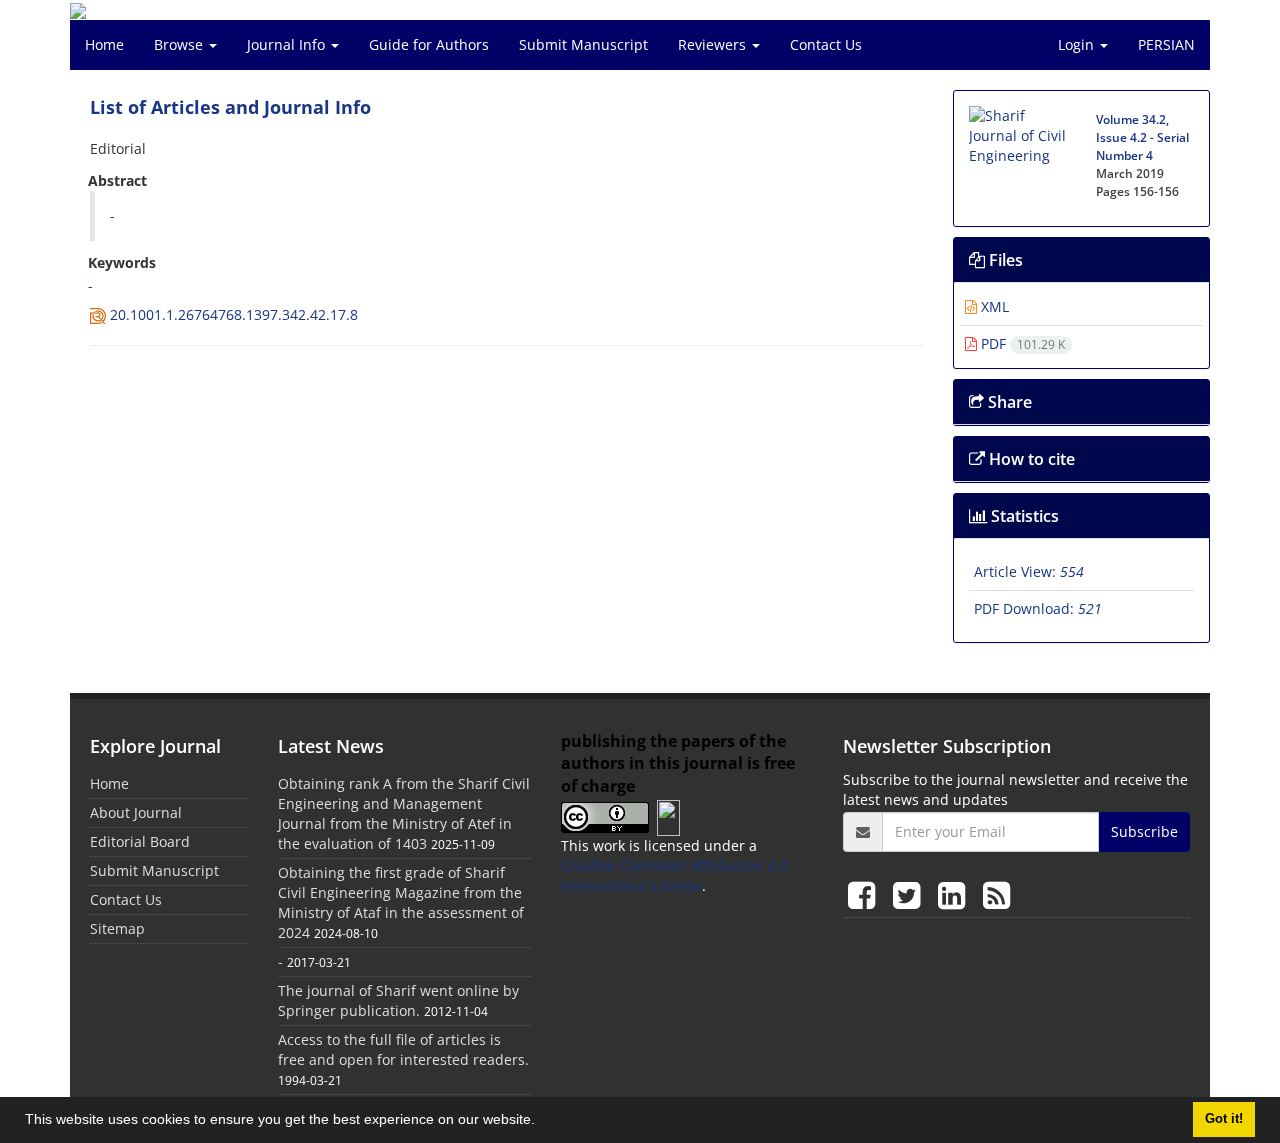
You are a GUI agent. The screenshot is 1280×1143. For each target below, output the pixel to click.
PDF (1021, 343)
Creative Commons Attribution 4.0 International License (674, 875)
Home (104, 44)
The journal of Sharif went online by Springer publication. (398, 1000)
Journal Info (288, 44)
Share (1008, 402)
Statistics (1023, 516)
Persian (1166, 44)
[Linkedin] (955, 894)
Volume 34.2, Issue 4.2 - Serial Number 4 (1142, 137)
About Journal (136, 812)
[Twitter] (910, 894)
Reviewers (714, 44)
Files (1004, 260)
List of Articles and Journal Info (230, 107)
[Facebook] (865, 894)
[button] (542, 1122)
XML (993, 306)
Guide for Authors (429, 44)
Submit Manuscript (583, 44)
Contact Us (826, 44)
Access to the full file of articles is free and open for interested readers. (403, 1049)
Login (1078, 44)
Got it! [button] (1224, 1119)
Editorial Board (140, 841)
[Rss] (996, 894)
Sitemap (117, 928)
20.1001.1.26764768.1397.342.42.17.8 (234, 314)
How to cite (1030, 459)
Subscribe (1144, 831)
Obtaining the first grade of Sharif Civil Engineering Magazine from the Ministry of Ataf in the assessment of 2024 (401, 902)
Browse (180, 44)
